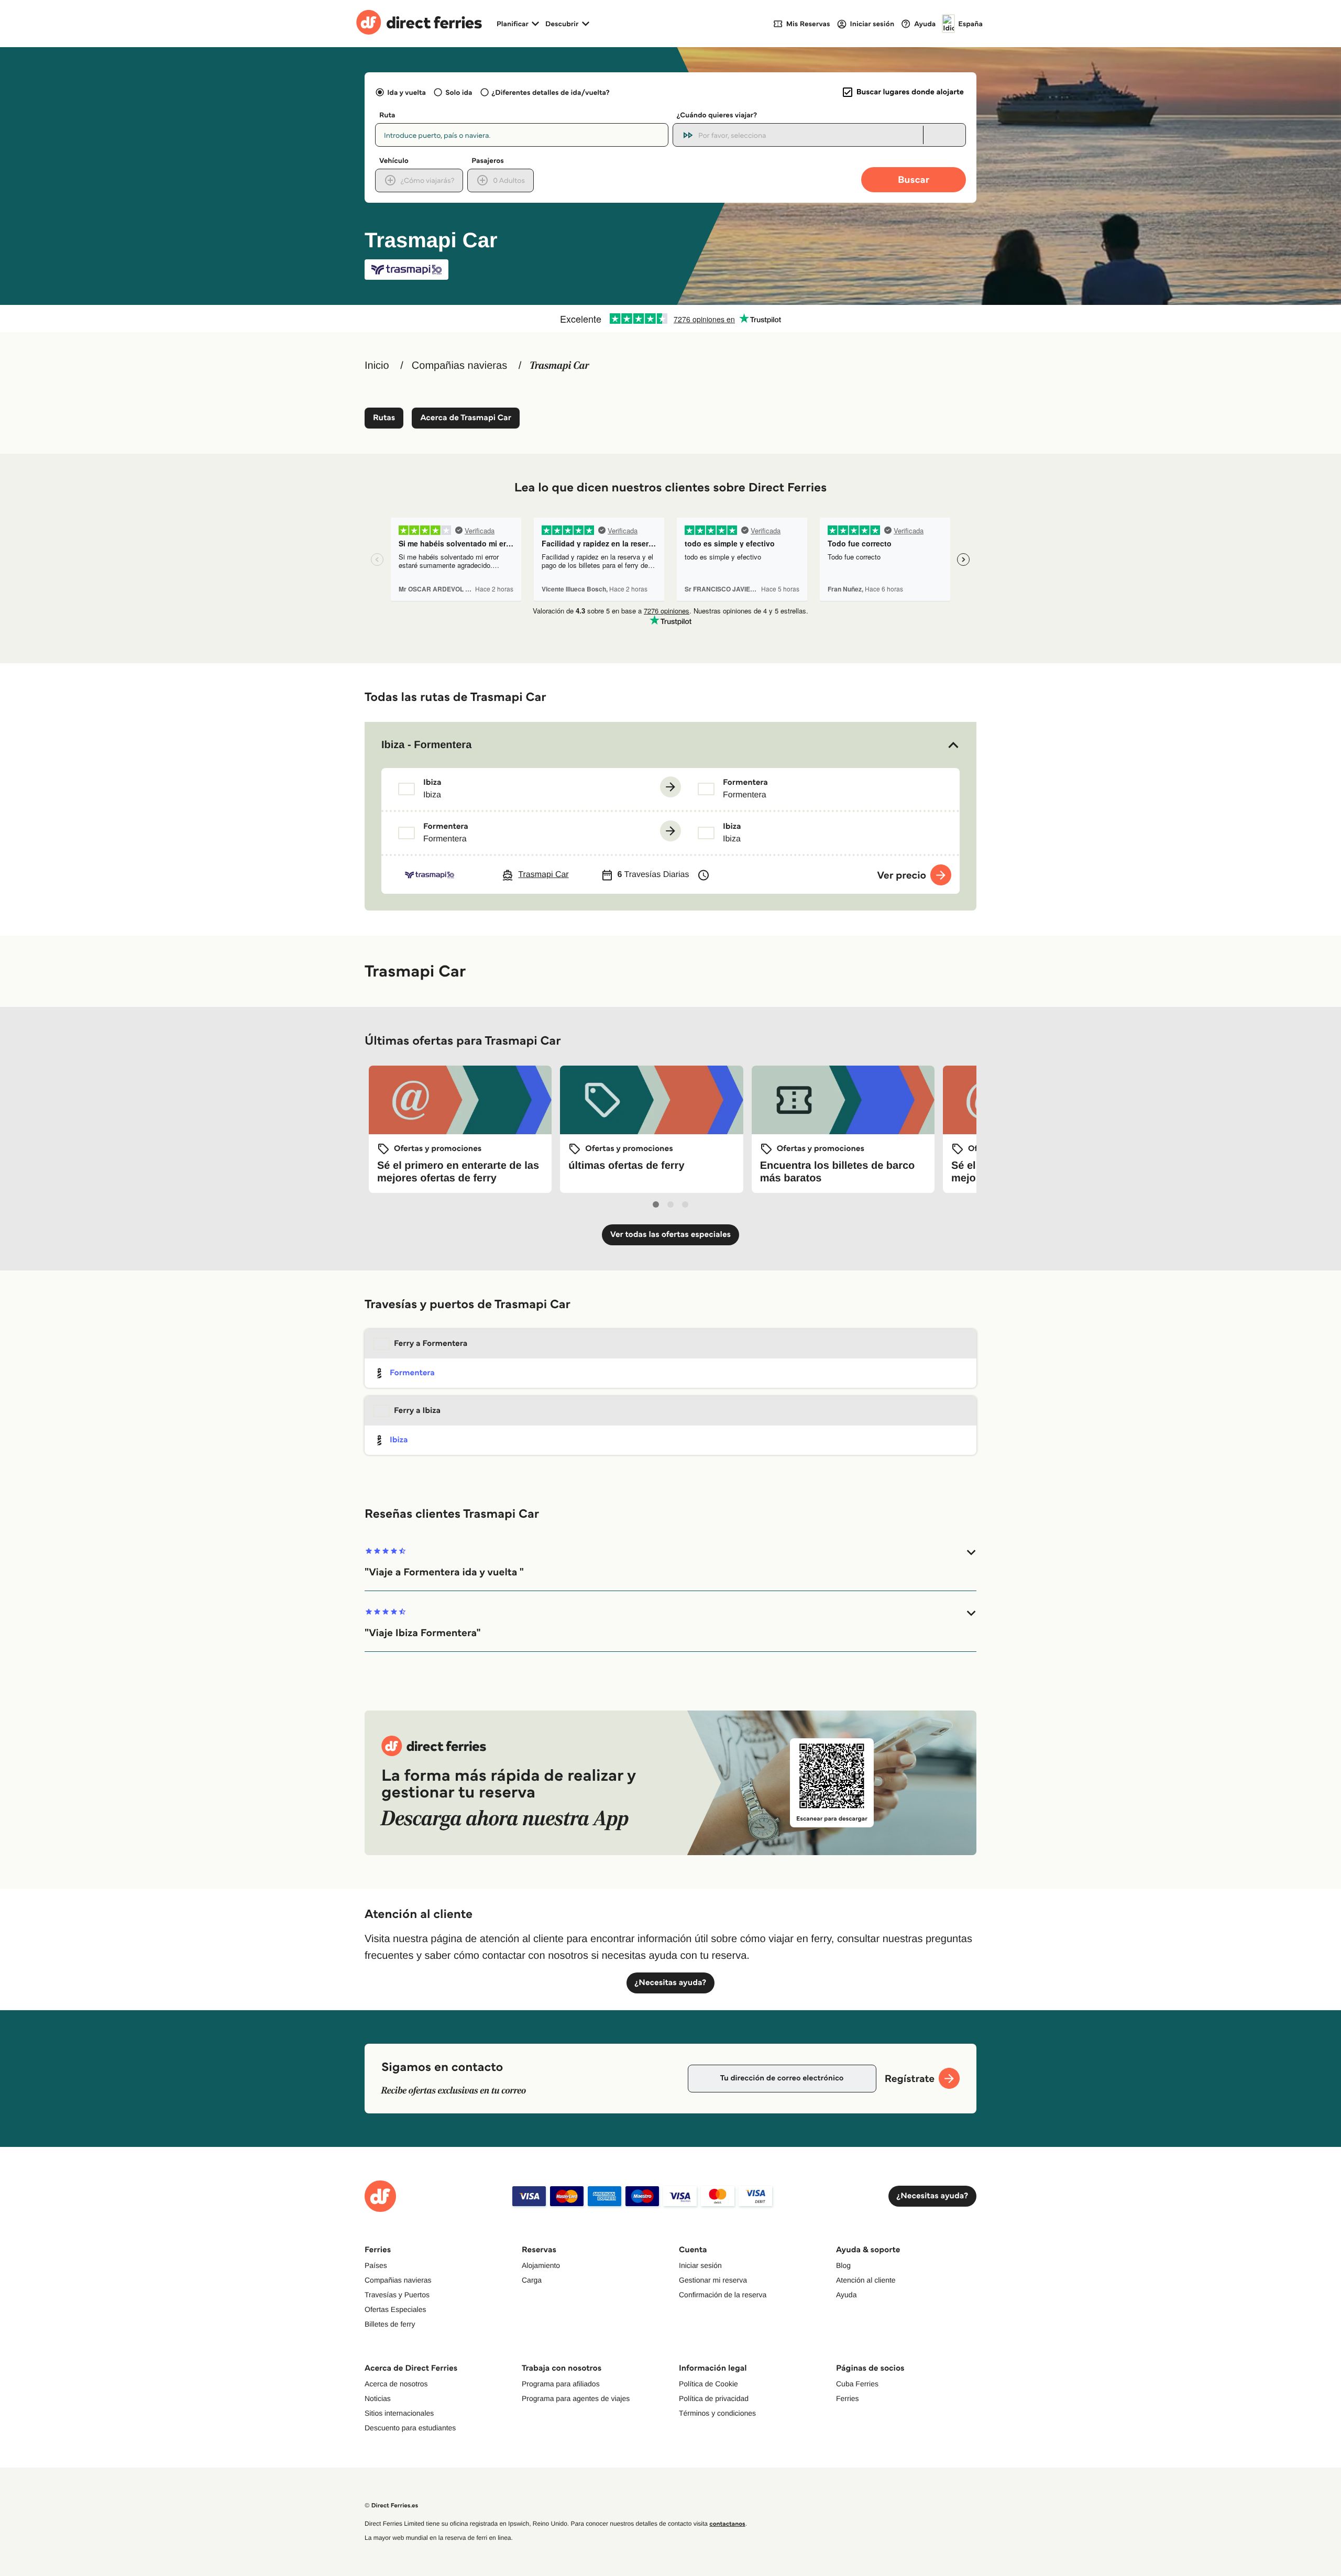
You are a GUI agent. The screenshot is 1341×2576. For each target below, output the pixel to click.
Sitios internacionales (399, 2413)
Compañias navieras (459, 366)
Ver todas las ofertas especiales (670, 1235)
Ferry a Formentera (431, 1344)
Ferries (848, 2398)
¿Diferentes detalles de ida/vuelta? (551, 92)
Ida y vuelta (406, 92)
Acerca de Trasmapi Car (466, 418)
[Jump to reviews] (670, 319)
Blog (843, 2265)
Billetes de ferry (390, 2324)
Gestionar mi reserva (713, 2280)
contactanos (727, 2524)
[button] (670, 745)
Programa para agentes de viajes (576, 2398)
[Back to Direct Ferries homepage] (419, 24)
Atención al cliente (866, 2280)
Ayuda (846, 2295)
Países (376, 2265)
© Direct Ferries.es (391, 2506)
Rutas (384, 418)
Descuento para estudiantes (410, 2428)
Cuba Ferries (857, 2384)
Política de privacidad (714, 2398)
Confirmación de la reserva (723, 2295)
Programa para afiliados (561, 2384)
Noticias (378, 2398)
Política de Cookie (708, 2384)
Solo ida (459, 92)
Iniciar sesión (700, 2265)
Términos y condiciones (717, 2413)
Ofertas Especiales (395, 2309)
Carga (532, 2280)
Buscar (914, 179)
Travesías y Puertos (397, 2295)
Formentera (412, 1373)
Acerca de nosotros (396, 2384)
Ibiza (399, 1440)
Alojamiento (541, 2265)
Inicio (377, 366)
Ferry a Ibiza (417, 1411)
